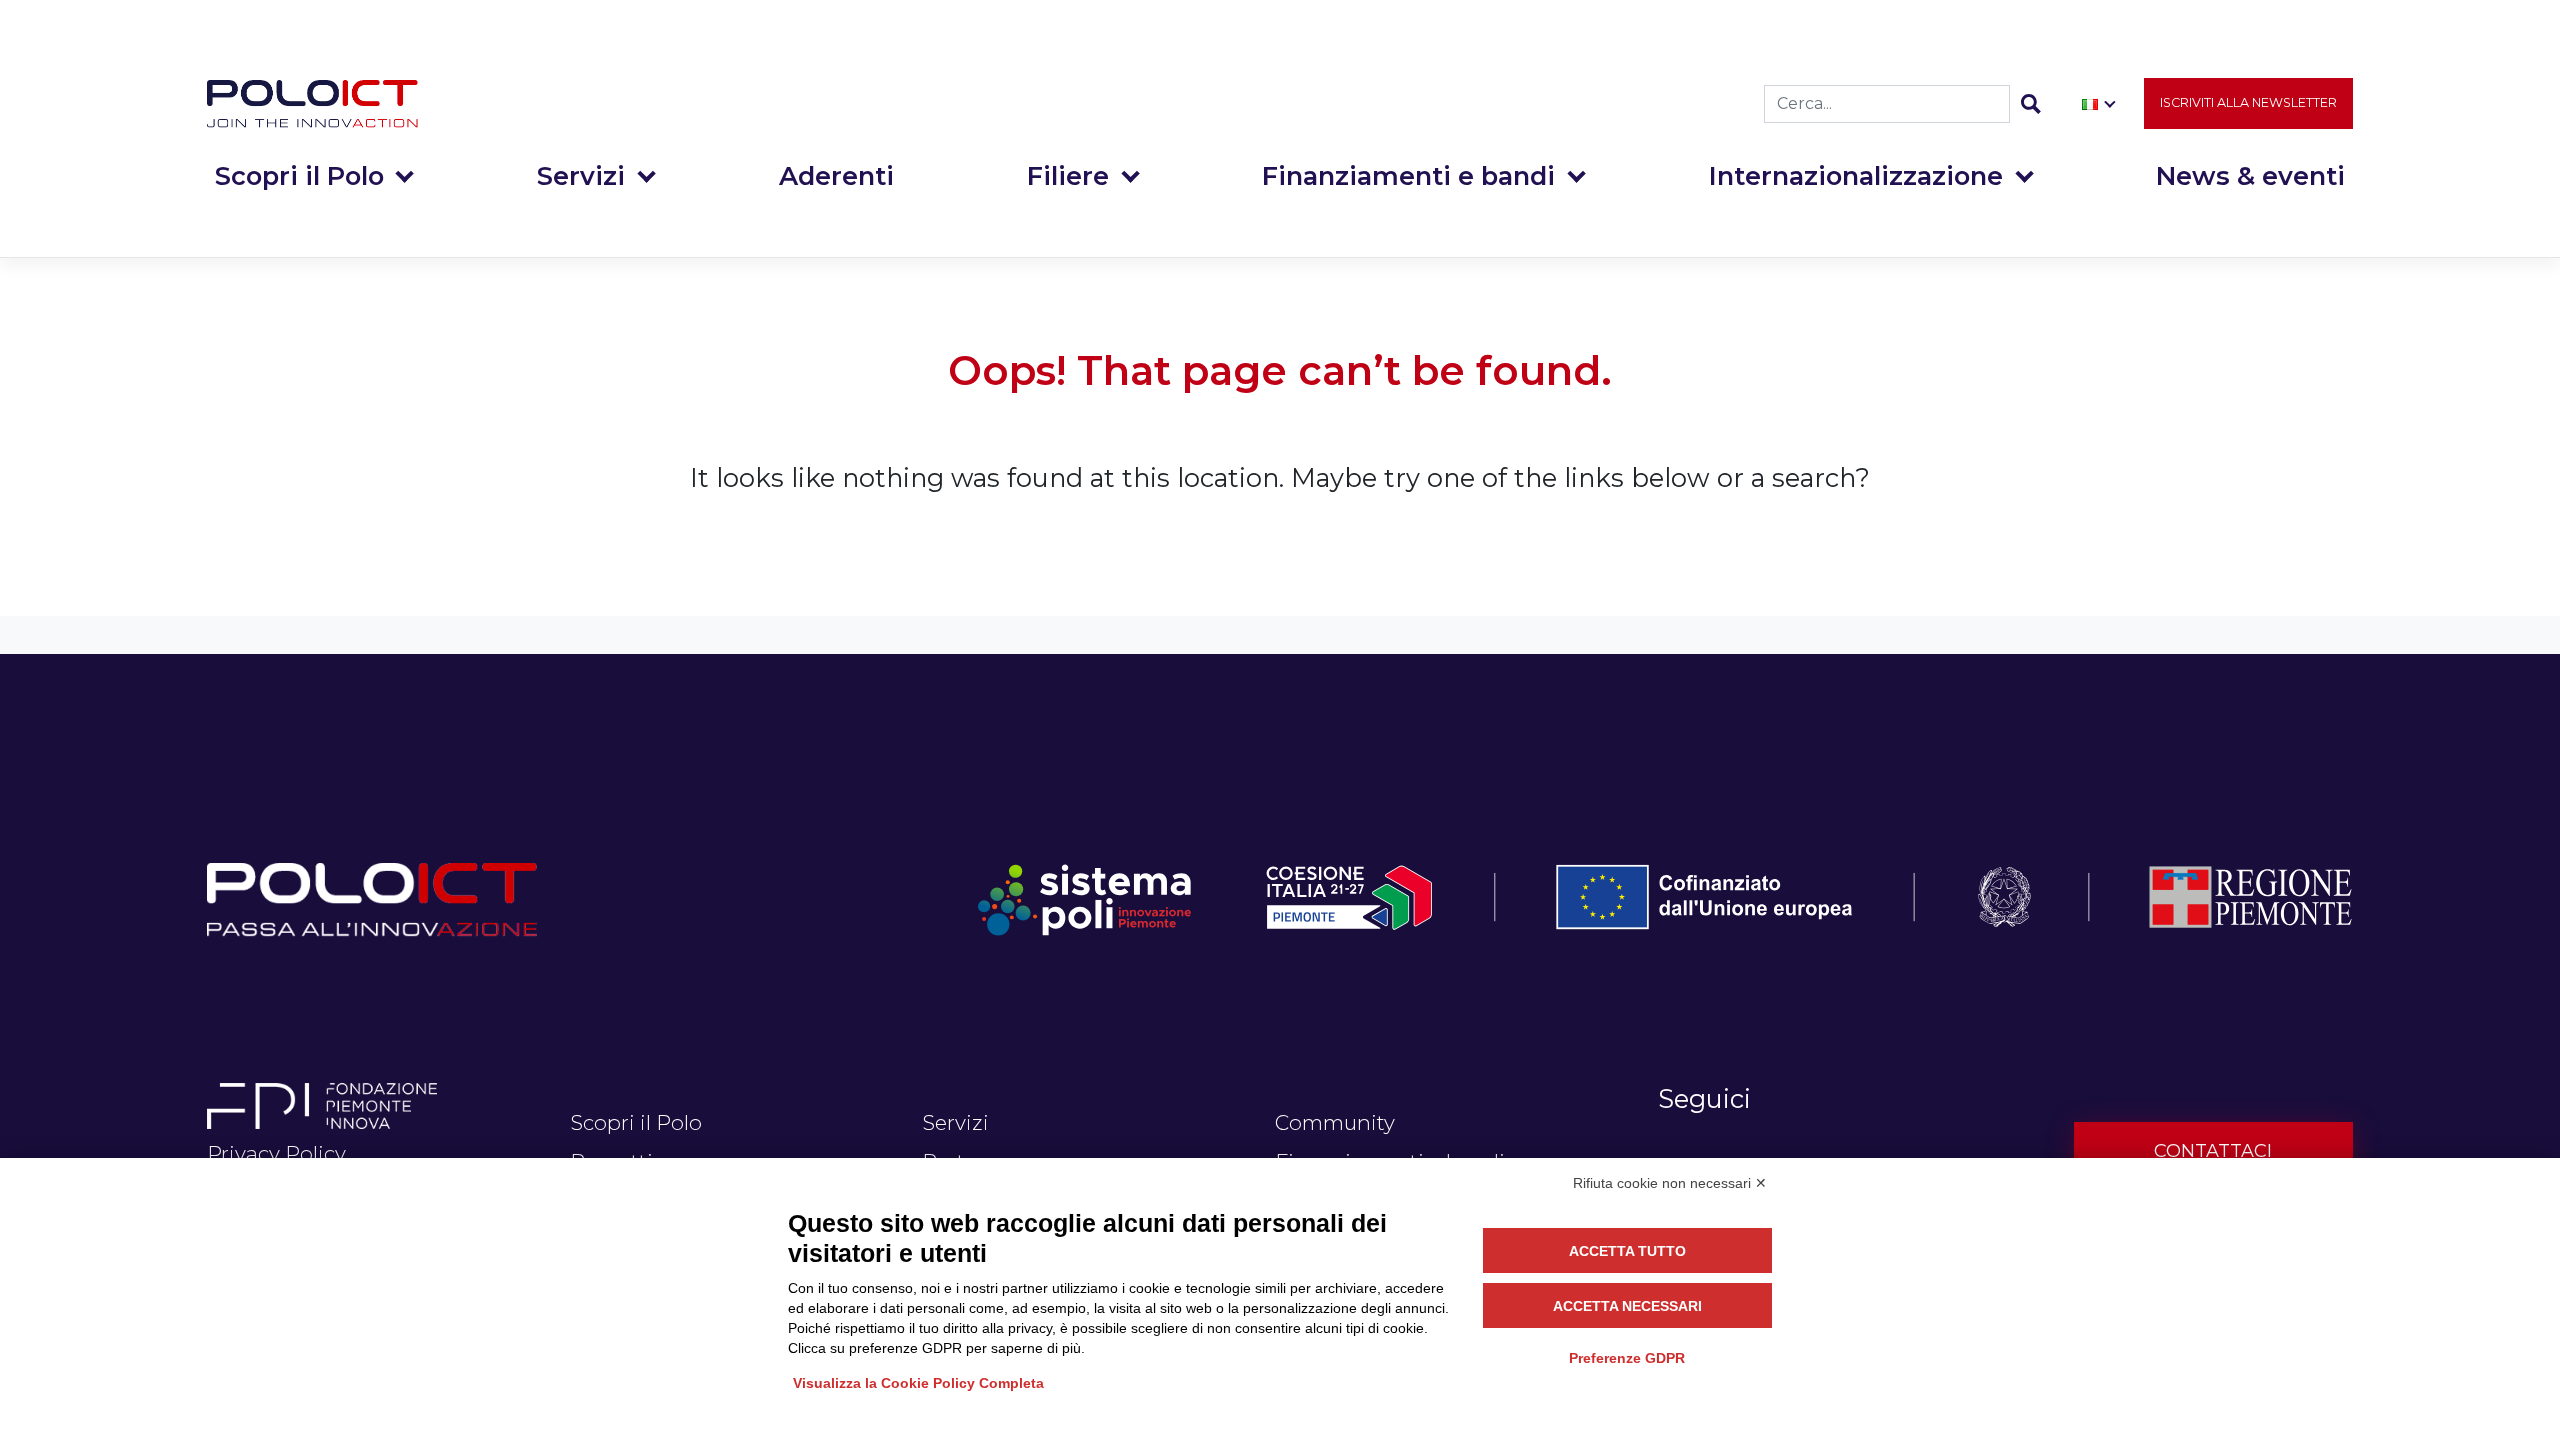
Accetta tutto (1627, 1251)
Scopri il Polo (299, 175)
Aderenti (836, 175)
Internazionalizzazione (1856, 175)
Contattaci (2213, 1151)
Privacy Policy (276, 1153)
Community (1335, 1122)
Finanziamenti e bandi (1408, 175)
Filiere (1068, 175)
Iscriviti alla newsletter (2248, 102)
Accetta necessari (1627, 1306)
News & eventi (2250, 175)
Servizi (581, 175)
